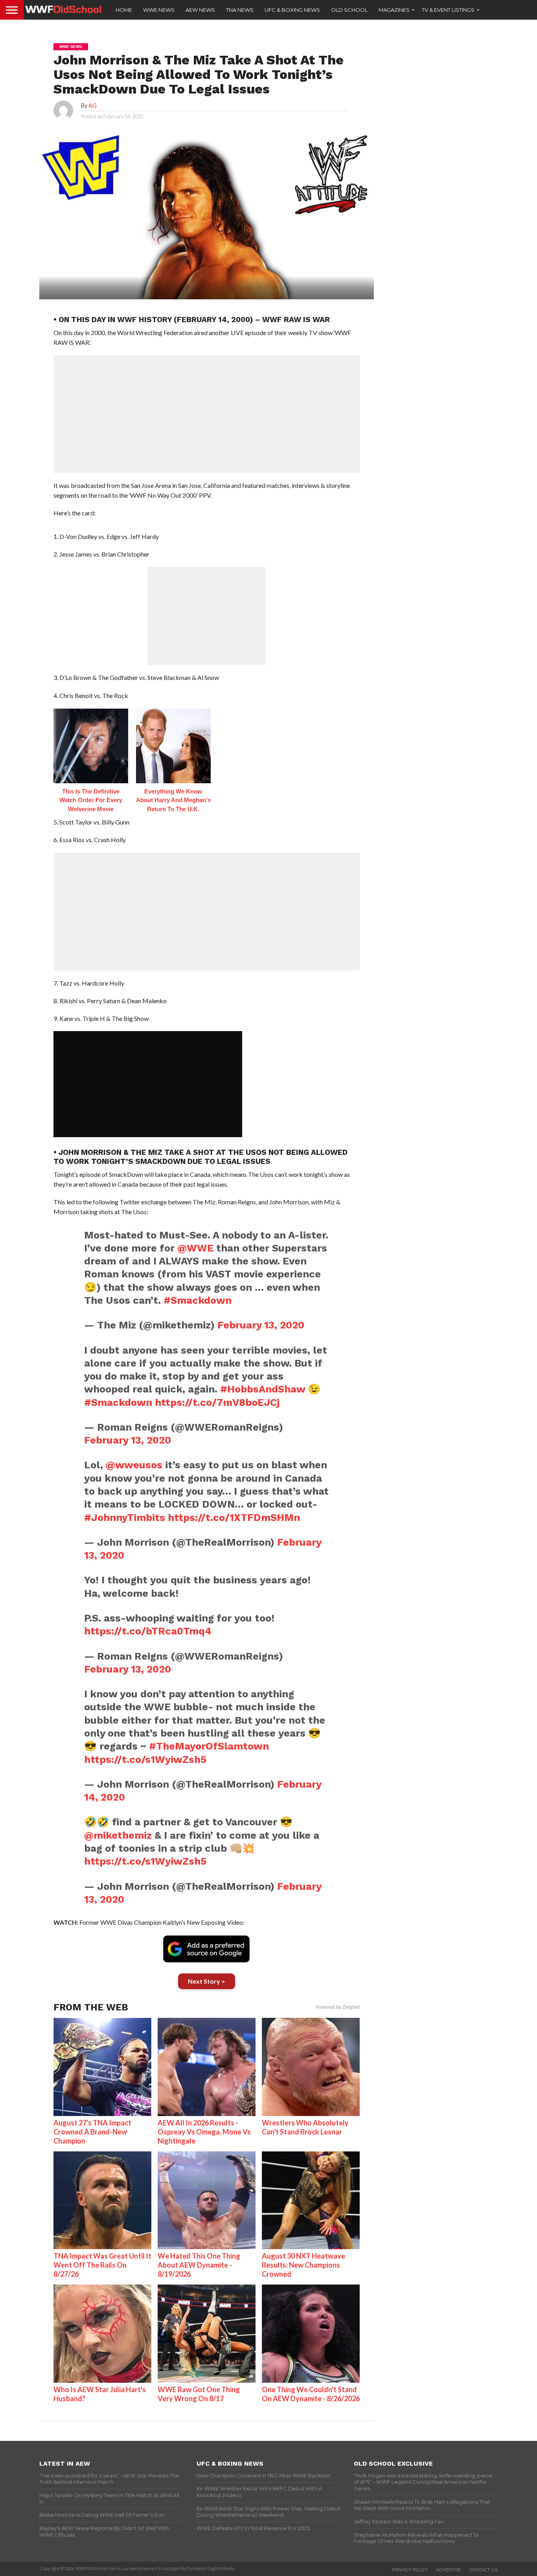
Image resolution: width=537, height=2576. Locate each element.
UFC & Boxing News (292, 10)
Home (124, 10)
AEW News (200, 10)
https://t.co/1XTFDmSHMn (234, 1517)
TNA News (240, 10)
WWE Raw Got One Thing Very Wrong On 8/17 (199, 2394)
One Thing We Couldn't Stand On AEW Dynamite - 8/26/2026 (311, 2394)
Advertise (449, 2570)
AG (93, 105)
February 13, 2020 (261, 1325)
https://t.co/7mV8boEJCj (217, 1402)
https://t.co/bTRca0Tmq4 (148, 1631)
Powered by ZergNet (338, 2007)
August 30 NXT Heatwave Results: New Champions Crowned (303, 2265)
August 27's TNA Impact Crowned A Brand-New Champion (92, 2132)
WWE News (159, 10)
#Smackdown (198, 1300)
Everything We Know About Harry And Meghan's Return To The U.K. (173, 800)
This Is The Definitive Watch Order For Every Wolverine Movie (91, 800)
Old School (349, 10)
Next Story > (207, 1981)
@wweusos (134, 1465)
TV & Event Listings (448, 10)
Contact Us (483, 2570)
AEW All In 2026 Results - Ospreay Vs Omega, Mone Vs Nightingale (204, 2132)
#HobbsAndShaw (263, 1389)
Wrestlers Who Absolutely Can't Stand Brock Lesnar (305, 2127)
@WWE (195, 1248)
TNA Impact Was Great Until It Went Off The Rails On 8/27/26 (102, 2265)
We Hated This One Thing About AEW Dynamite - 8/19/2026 (199, 2265)
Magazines (394, 10)
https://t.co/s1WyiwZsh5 (145, 1759)
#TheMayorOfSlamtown (209, 1746)
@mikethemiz (118, 1835)
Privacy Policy (410, 2570)
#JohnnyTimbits (125, 1517)
